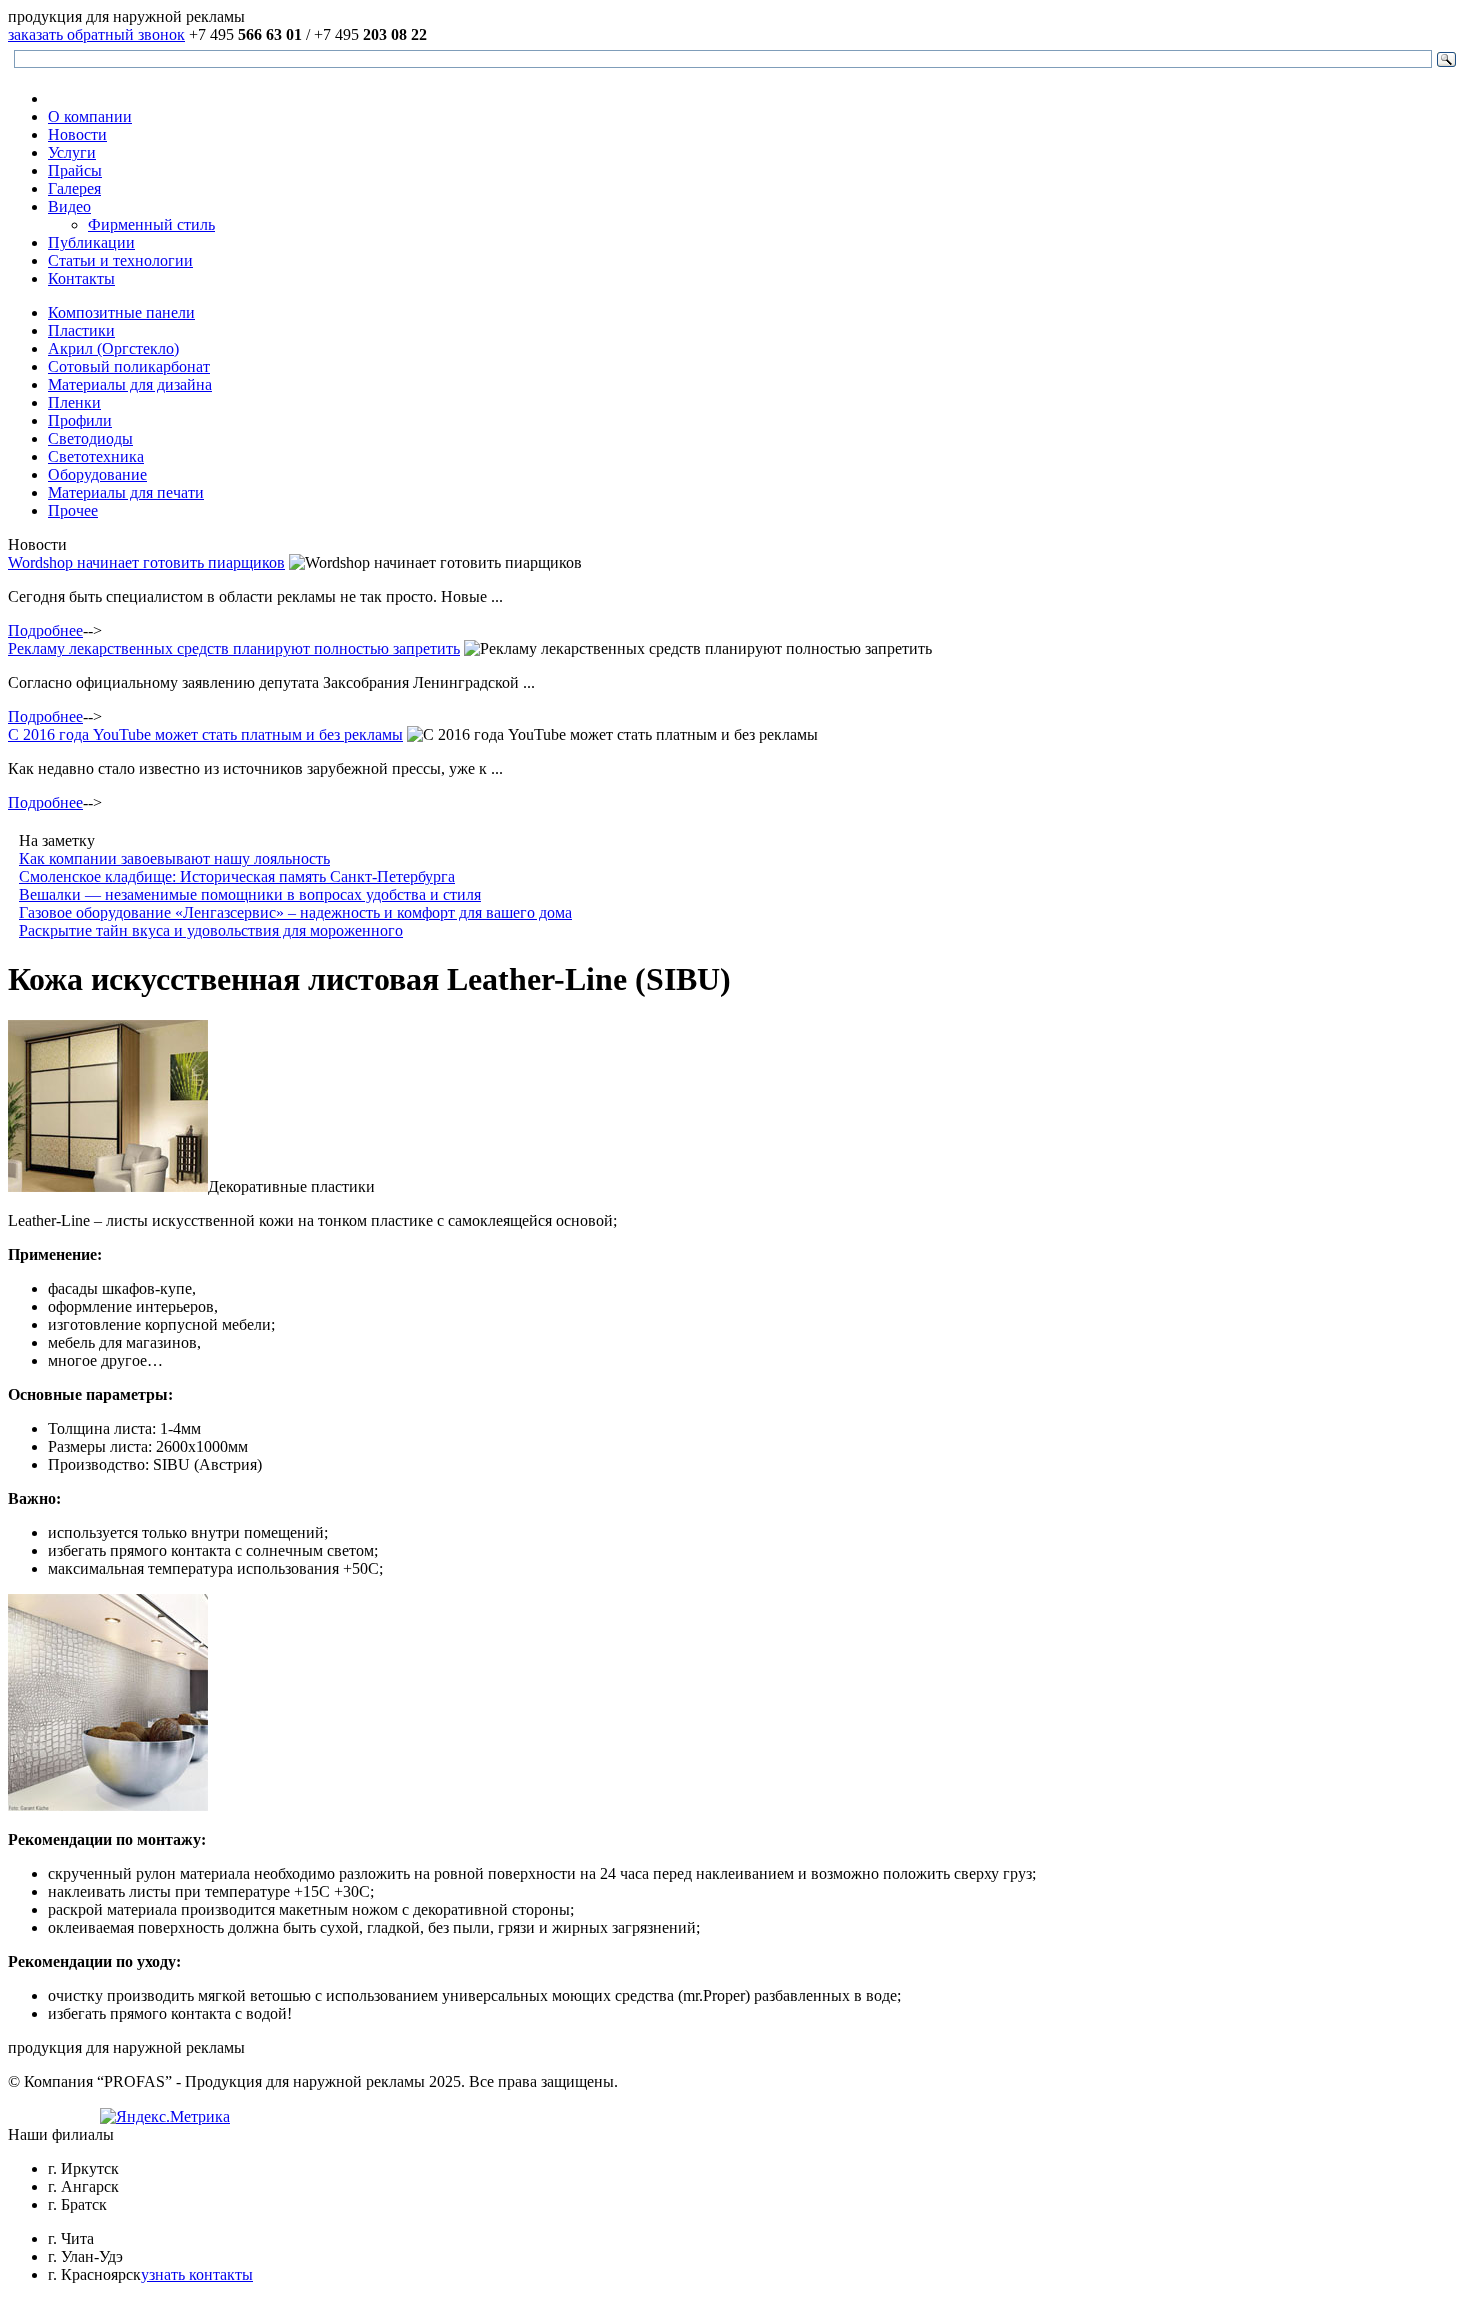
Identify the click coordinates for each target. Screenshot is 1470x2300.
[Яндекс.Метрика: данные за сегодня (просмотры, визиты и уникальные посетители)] (165, 2117)
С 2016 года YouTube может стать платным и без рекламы (205, 734)
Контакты (81, 278)
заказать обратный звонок (96, 34)
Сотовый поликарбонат (129, 366)
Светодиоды (90, 438)
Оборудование (97, 474)
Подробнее (45, 630)
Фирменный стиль (151, 224)
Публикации (91, 242)
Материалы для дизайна (130, 384)
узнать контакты (197, 2274)
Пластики (81, 330)
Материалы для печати (126, 492)
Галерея (74, 188)
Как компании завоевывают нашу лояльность (174, 858)
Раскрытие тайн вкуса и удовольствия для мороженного (211, 930)
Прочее (73, 510)
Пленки (74, 402)
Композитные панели (121, 312)
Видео (69, 206)
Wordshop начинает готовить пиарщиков (146, 562)
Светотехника (96, 456)
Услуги (72, 152)
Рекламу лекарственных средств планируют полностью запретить (234, 648)
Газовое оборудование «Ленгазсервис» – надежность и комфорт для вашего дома (295, 912)
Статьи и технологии (120, 260)
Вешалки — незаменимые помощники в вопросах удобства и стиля (250, 894)
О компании (90, 116)
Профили (80, 420)
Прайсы (75, 170)
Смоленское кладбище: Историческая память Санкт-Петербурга (237, 876)
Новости (77, 134)
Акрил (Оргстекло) (113, 348)
